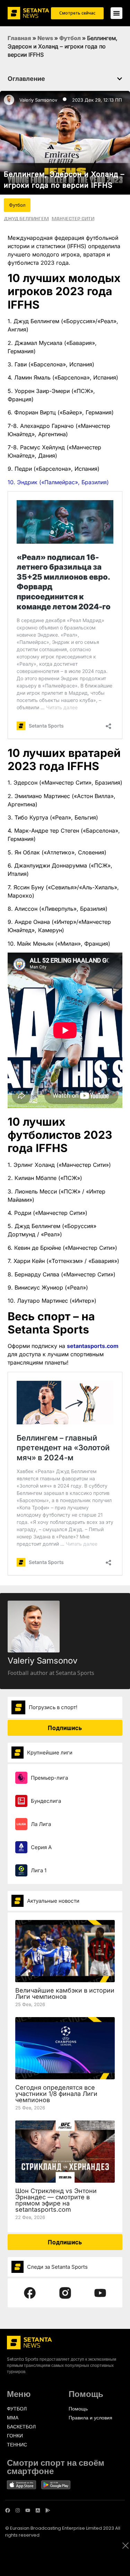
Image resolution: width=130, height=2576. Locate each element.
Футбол (70, 38)
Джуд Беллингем (26, 218)
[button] (120, 79)
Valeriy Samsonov (38, 100)
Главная (19, 38)
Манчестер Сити (73, 218)
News (45, 38)
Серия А (41, 1847)
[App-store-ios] (38, 2510)
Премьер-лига (49, 1778)
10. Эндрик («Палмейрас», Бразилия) (58, 482)
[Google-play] (48, 2510)
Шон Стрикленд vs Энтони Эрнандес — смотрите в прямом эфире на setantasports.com (56, 2200)
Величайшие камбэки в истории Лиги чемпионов (65, 1993)
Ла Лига (41, 1824)
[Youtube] (28, 2510)
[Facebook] (8, 2510)
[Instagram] (18, 2510)
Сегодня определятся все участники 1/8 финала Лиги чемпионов (56, 2094)
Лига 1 (39, 1870)
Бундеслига (46, 1801)
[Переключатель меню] (116, 13)
